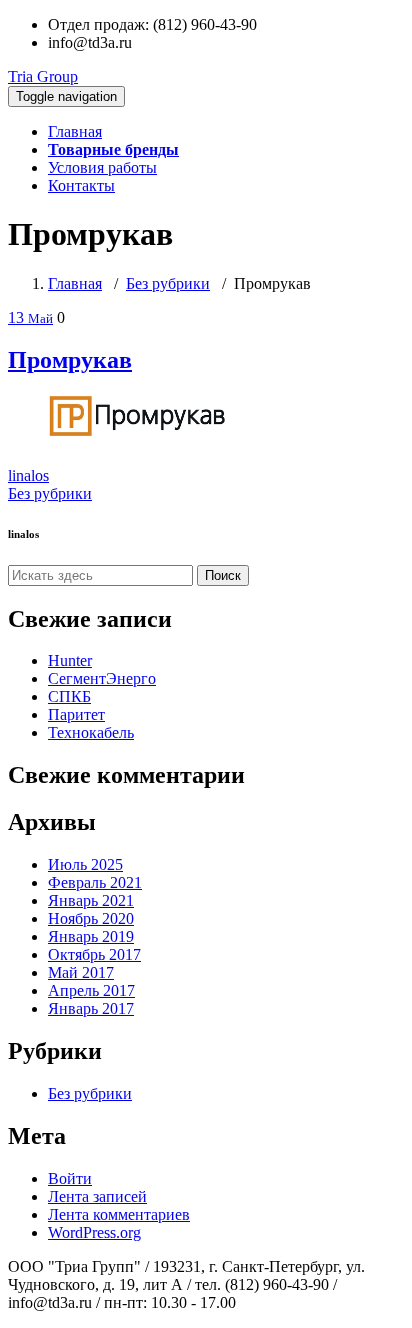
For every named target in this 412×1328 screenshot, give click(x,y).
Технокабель (91, 732)
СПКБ (69, 696)
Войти (70, 1178)
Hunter (70, 660)
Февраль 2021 (95, 882)
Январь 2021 (91, 900)
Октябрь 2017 (94, 954)
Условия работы (102, 167)
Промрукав (70, 360)
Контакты (81, 185)
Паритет (76, 714)
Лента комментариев (119, 1214)
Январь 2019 (91, 936)
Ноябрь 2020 (91, 918)
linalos (28, 475)
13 (30, 317)
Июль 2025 (85, 864)
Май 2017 (81, 972)
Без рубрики (168, 283)
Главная (75, 131)
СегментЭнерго (102, 678)
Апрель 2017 (91, 990)
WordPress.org (94, 1232)
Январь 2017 (91, 1008)
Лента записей (97, 1196)
